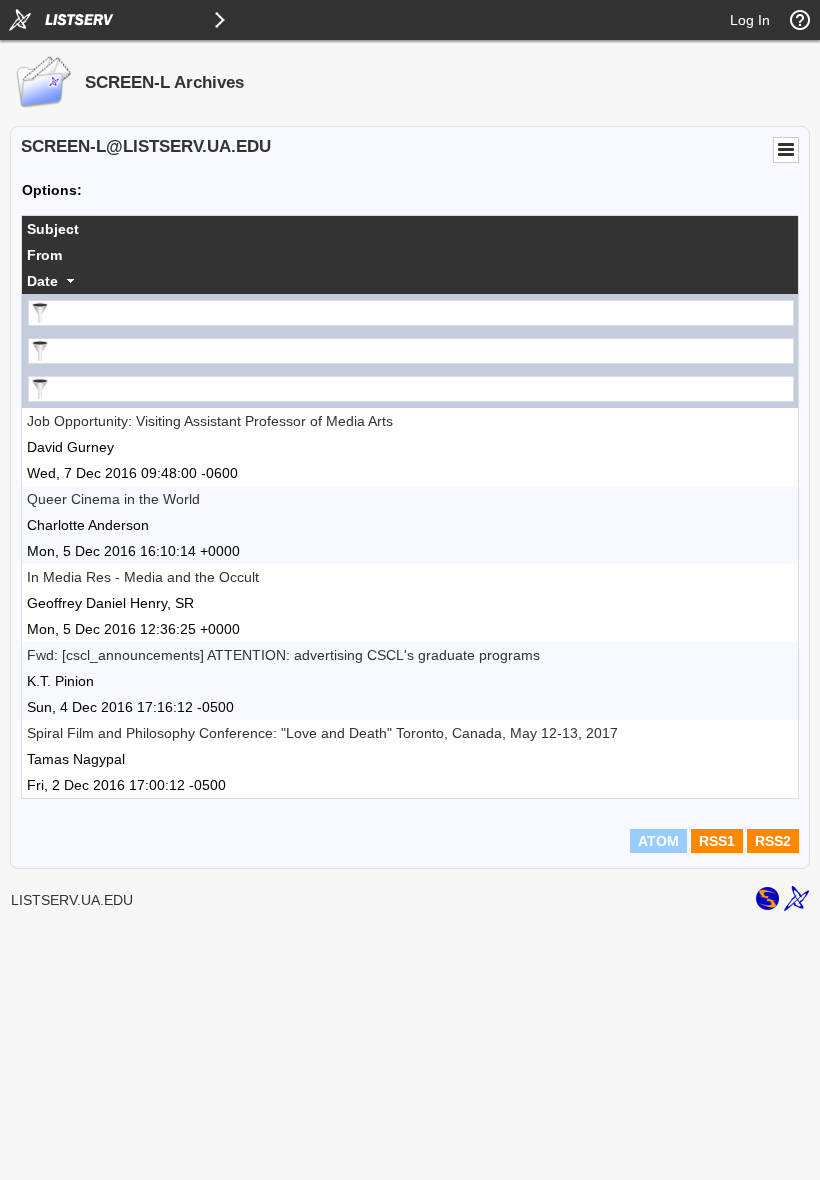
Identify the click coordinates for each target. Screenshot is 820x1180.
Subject (53, 229)
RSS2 (773, 841)
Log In (750, 20)
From (44, 255)
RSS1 (717, 841)
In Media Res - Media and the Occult (143, 577)
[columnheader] (410, 229)
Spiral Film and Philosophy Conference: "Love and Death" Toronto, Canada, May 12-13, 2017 (322, 733)
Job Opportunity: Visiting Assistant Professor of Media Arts (210, 421)
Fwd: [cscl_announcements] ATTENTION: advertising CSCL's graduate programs (283, 655)
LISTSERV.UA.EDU (72, 900)
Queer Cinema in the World (113, 499)
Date (42, 281)
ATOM (658, 841)
